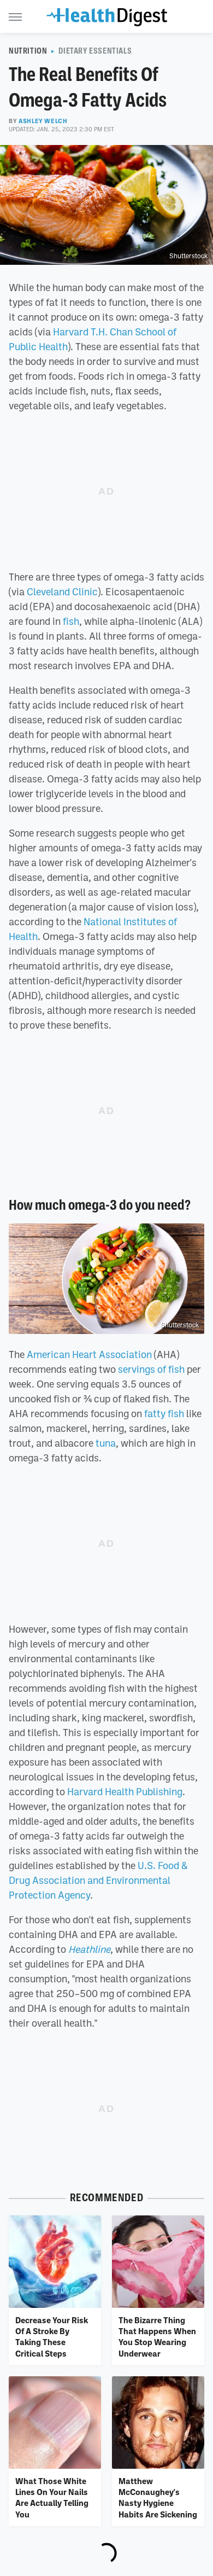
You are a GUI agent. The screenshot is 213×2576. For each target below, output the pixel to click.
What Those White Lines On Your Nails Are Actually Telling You (52, 2497)
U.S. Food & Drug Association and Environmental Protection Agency (98, 1880)
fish (71, 621)
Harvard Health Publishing (125, 1791)
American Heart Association (89, 1354)
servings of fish (151, 1369)
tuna (106, 1443)
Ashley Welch (43, 121)
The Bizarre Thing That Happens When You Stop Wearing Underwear (157, 2337)
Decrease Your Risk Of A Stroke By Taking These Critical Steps (52, 2337)
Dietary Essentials (95, 51)
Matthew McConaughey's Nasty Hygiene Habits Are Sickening (158, 2497)
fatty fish (164, 1413)
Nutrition (28, 51)
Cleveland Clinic (62, 591)
